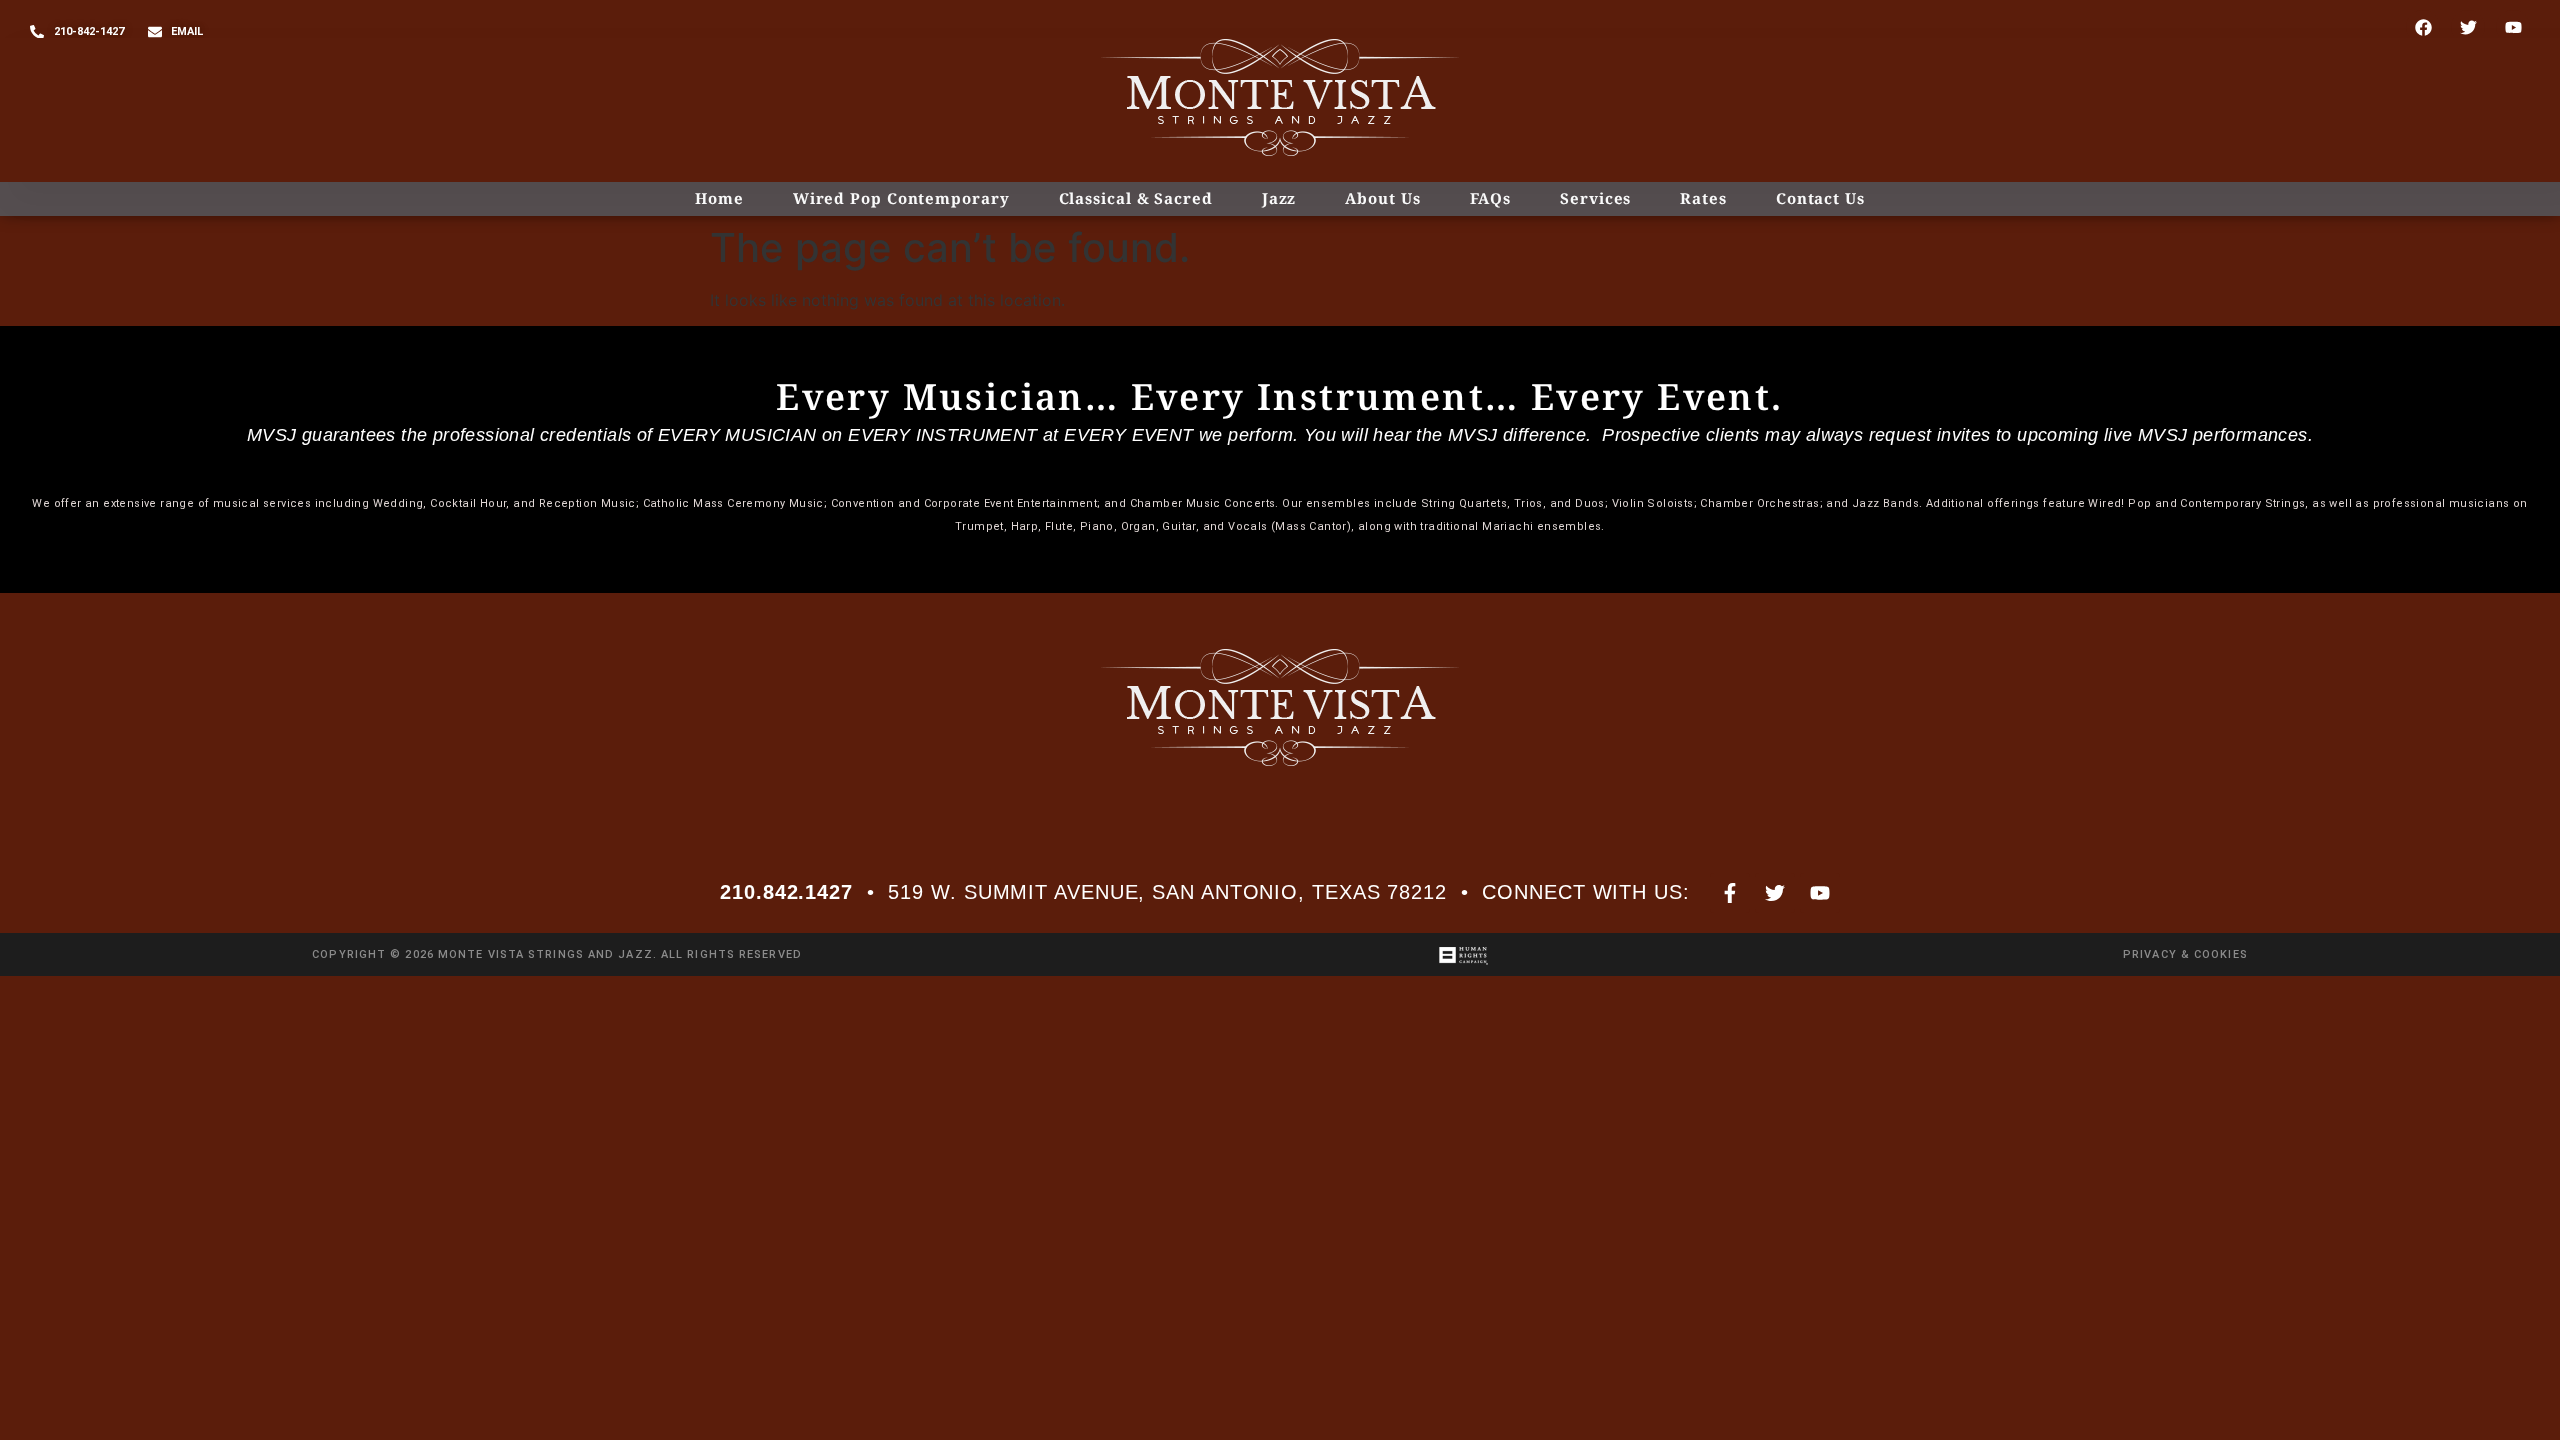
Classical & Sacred (1136, 198)
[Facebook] (2423, 27)
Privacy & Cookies (2185, 954)
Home (719, 198)
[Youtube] (2513, 27)
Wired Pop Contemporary (901, 198)
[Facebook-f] (1730, 893)
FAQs (1491, 198)
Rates (1703, 198)
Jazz (1279, 198)
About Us (1382, 198)
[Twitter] (2468, 27)
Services (1595, 198)
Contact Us (1820, 198)
